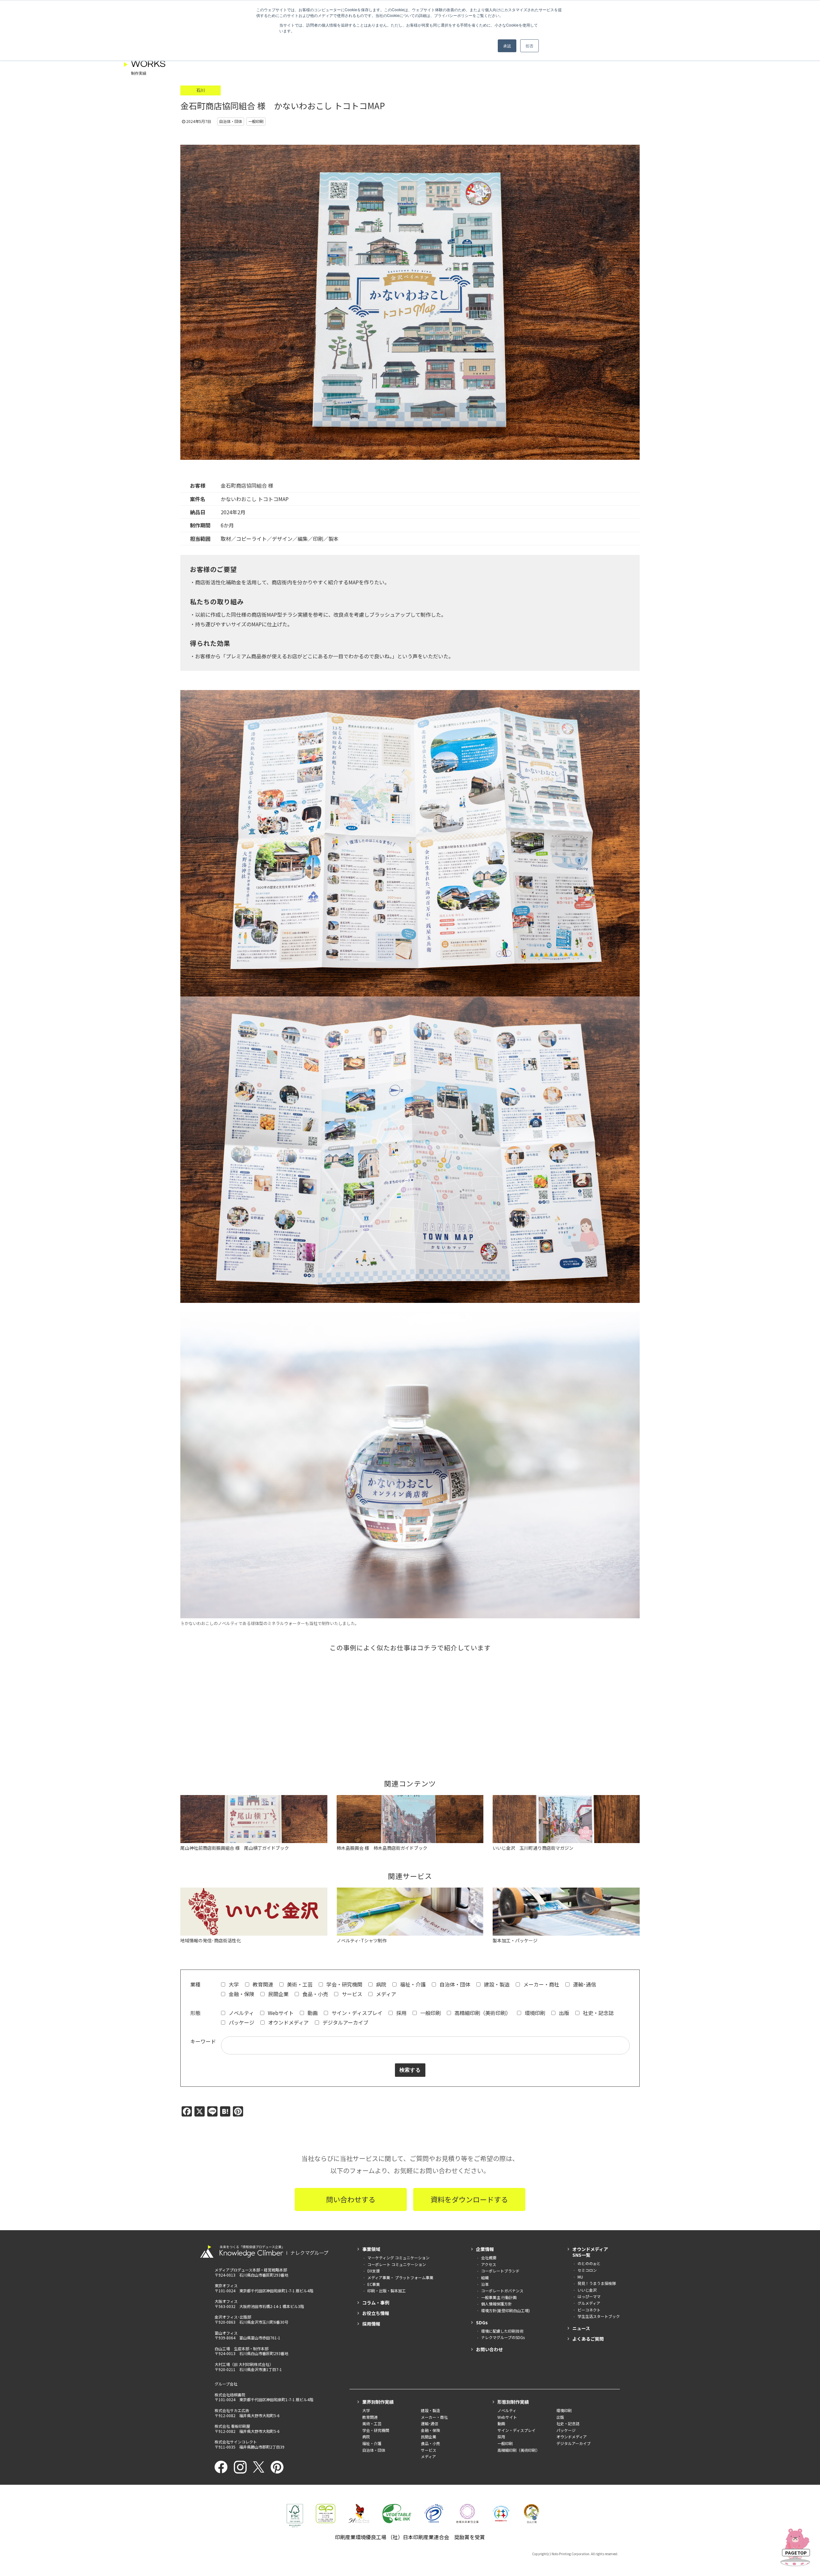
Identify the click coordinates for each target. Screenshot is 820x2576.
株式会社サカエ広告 (232, 2410)
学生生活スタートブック (599, 2316)
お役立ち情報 (376, 2313)
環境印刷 (534, 2013)
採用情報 (371, 2324)
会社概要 (489, 2258)
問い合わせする (351, 2199)
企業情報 (485, 2249)
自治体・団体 (454, 1984)
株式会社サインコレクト (236, 2442)
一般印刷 (430, 2013)
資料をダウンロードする (469, 2199)
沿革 (485, 2284)
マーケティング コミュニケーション (398, 2258)
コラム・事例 (376, 2303)
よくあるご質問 (588, 2339)
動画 (312, 2013)
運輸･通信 (584, 1984)
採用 (401, 2013)
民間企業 (278, 1994)
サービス (351, 1994)
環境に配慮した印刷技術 (502, 2331)
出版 (563, 2013)
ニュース (581, 2328)
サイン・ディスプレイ (356, 2013)
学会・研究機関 (344, 1984)
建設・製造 (496, 1984)
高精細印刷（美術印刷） (482, 2013)
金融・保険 (241, 1994)
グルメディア (589, 2303)
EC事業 (374, 2284)
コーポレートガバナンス (502, 2291)
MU (580, 2277)
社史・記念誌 (598, 2013)
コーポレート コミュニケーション (397, 2264)
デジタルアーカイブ (345, 2022)
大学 (233, 1984)
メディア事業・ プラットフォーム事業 (400, 2277)
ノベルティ (241, 2013)
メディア (385, 1994)
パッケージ (241, 2022)
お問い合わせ (489, 2349)
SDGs (482, 2322)
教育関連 (262, 1984)
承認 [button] (507, 46)
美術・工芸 (299, 1984)
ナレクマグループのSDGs (503, 2337)
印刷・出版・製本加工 (387, 2291)
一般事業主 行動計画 (499, 2297)
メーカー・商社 (541, 1984)
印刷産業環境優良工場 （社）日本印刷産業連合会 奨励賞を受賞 (410, 2537)
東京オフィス (226, 2285)
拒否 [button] (529, 46)
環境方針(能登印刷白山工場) (505, 2310)
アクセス (489, 2264)
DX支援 (374, 2271)
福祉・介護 (412, 1984)
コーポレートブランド (500, 2271)
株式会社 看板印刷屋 (232, 2426)
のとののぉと (589, 2263)
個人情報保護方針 (496, 2304)
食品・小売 (315, 1994)
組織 (485, 2277)
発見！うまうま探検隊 (597, 2283)
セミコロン (587, 2270)
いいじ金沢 (587, 2290)
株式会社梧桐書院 (230, 2395)
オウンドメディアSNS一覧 (590, 2252)
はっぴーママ (589, 2296)
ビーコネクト (589, 2310)
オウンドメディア (288, 2022)
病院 (381, 1984)
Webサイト (280, 2013)
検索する (410, 2070)
